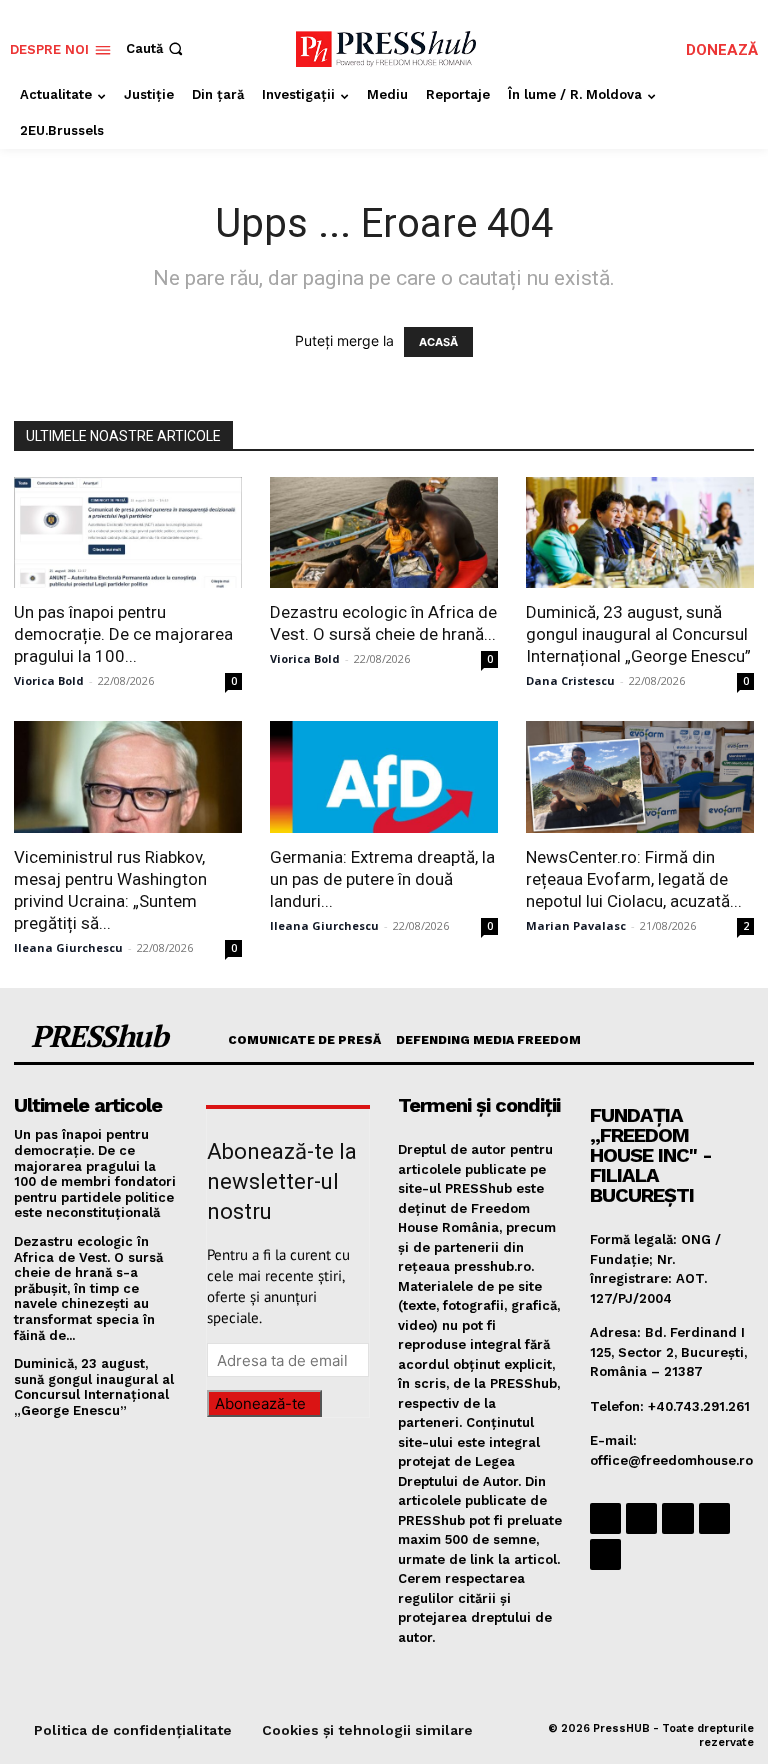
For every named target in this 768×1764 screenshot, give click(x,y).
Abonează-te (260, 1403)
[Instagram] (641, 1518)
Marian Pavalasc (576, 925)
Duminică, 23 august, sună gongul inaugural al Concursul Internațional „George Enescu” (638, 634)
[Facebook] (605, 1518)
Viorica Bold (49, 680)
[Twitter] (714, 1518)
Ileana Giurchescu (68, 947)
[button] (156, 48)
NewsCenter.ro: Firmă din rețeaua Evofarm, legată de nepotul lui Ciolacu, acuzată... (634, 879)
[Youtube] (605, 1554)
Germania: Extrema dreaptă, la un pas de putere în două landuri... (382, 879)
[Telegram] (677, 1518)
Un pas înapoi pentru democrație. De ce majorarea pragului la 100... (123, 634)
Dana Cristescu (570, 680)
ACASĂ (438, 342)
